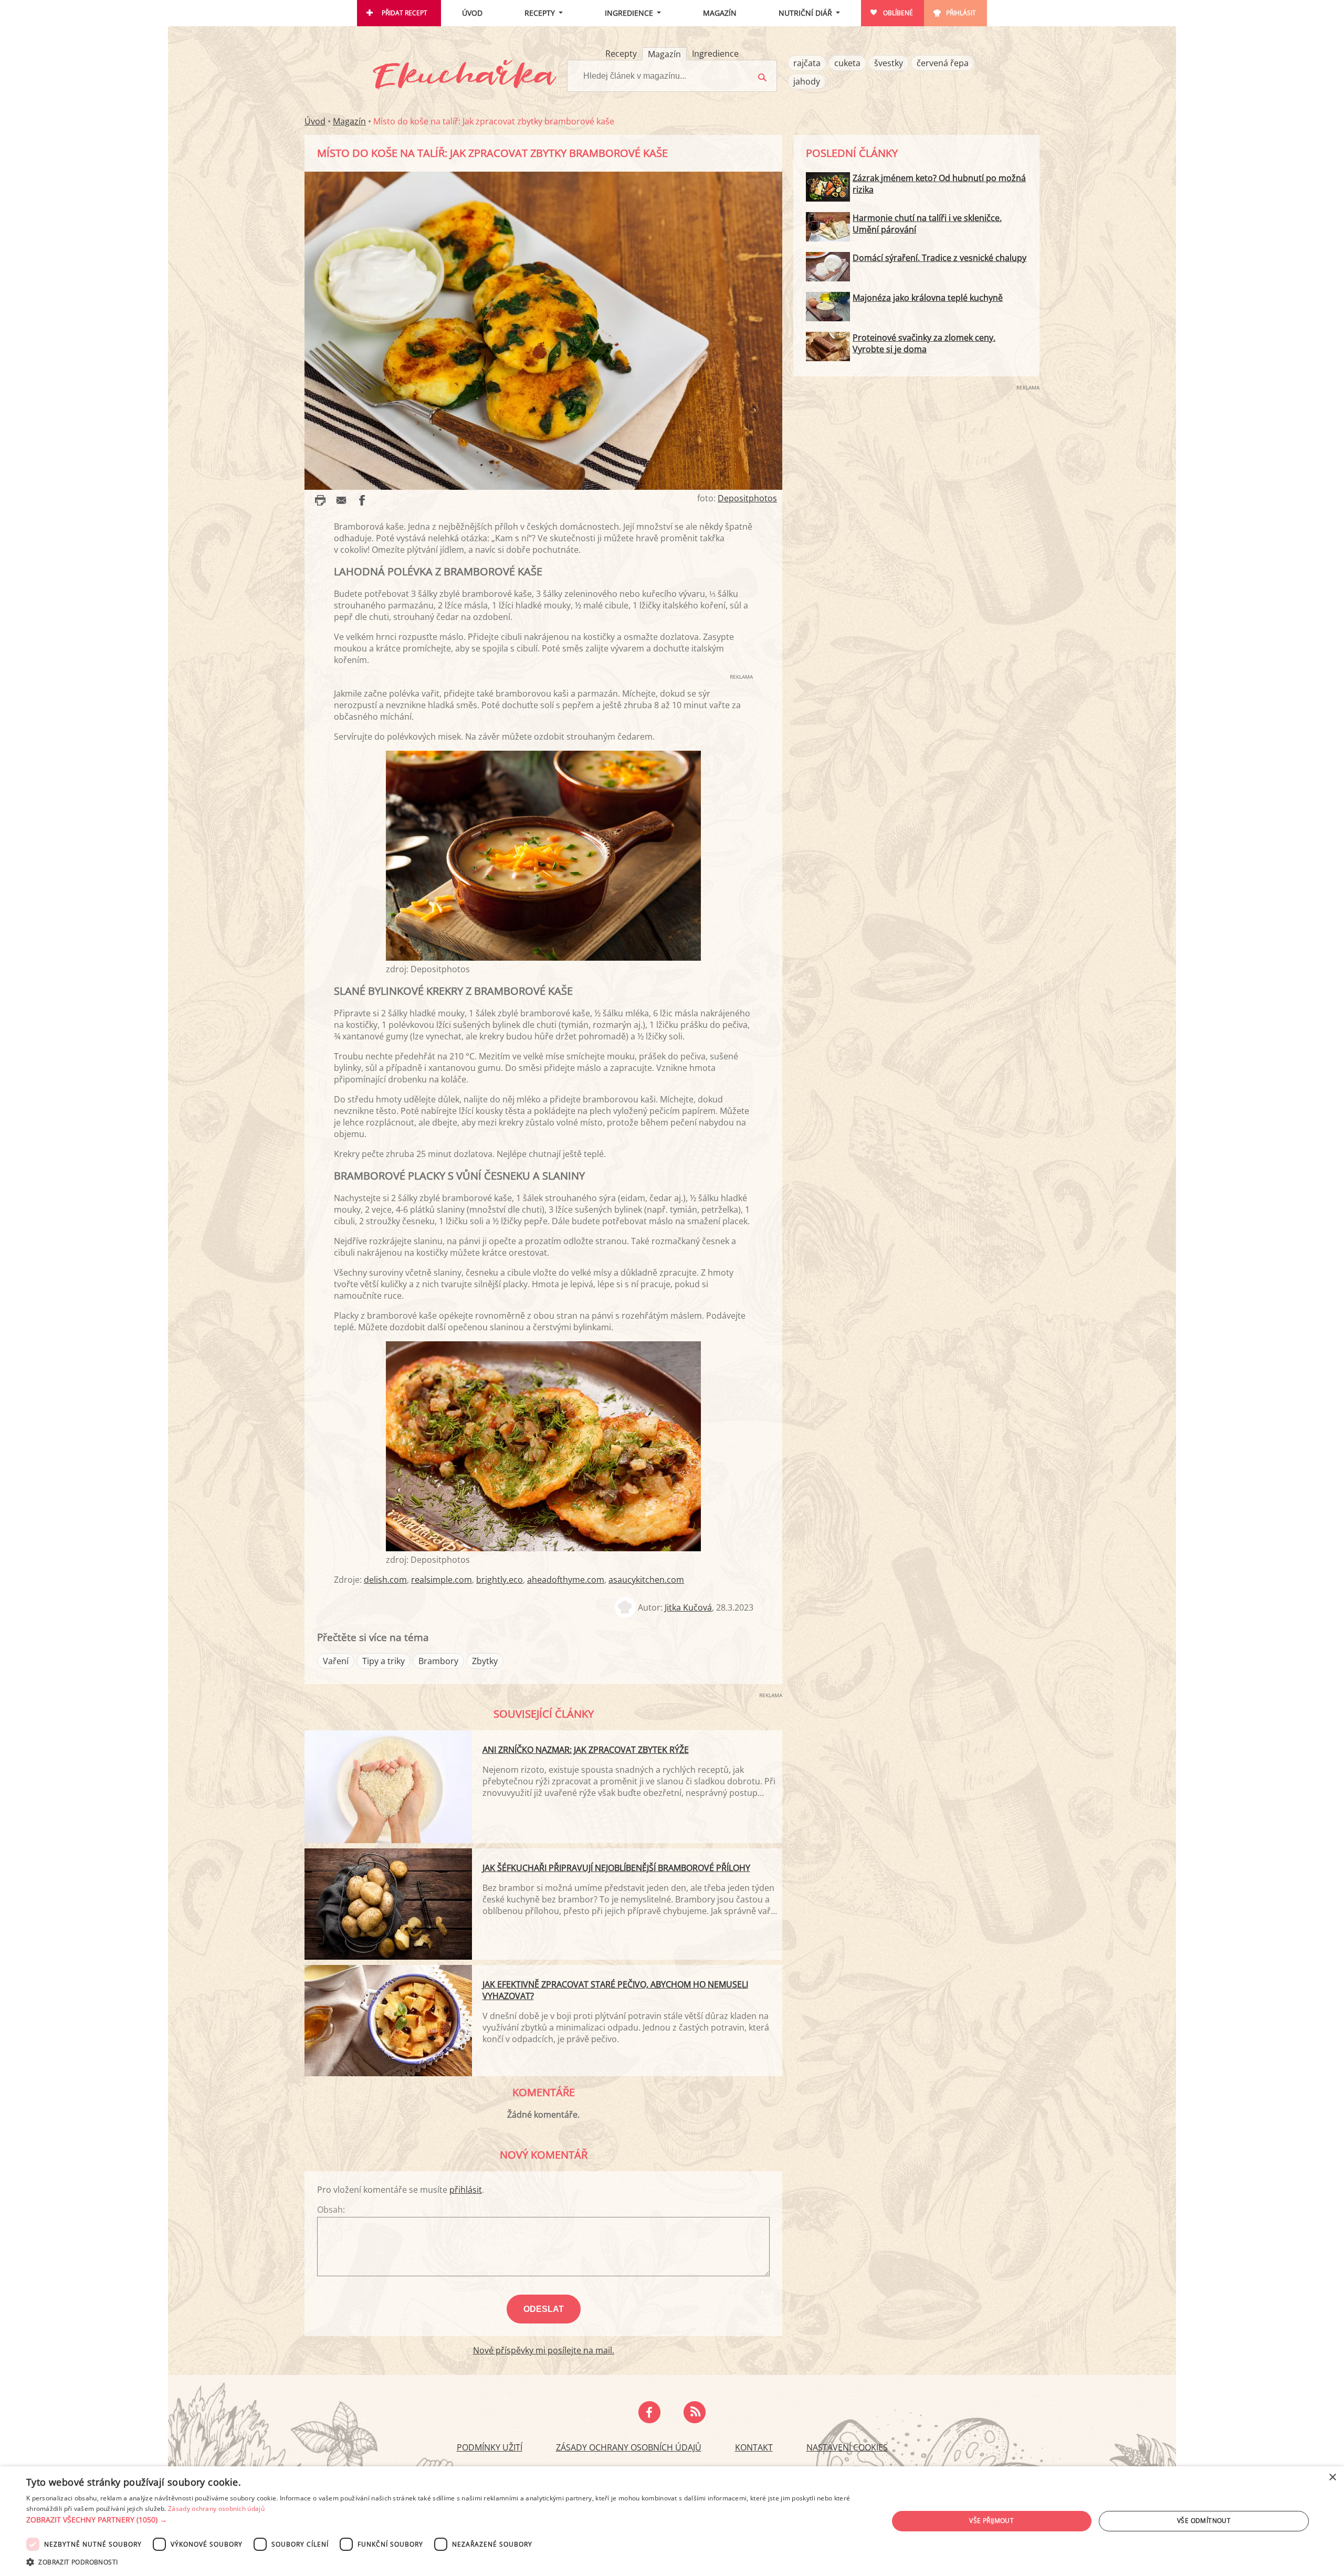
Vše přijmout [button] (991, 2521)
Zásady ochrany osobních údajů (629, 2447)
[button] (444, 2520)
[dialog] (672, 2521)
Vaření (336, 1661)
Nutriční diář (805, 13)
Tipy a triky (384, 1661)
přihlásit (466, 2190)
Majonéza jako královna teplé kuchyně (928, 298)
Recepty (540, 13)
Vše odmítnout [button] (1204, 2521)
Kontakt (754, 2447)
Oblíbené (898, 13)
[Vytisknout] (320, 500)
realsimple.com (442, 1580)
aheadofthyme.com (566, 1580)
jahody (807, 81)
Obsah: (331, 2210)
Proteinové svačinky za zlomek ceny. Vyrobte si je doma (924, 343)
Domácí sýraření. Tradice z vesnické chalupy (939, 258)
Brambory (438, 1661)
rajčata (807, 63)
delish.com (385, 1580)
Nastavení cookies (847, 2447)
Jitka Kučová (688, 1607)
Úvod (472, 13)
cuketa (847, 63)
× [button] (1332, 2478)
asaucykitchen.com (646, 1580)
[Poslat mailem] (341, 500)
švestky (889, 63)
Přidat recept (405, 13)
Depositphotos (747, 498)
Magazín (720, 13)
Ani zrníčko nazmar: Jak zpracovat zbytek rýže (586, 1750)
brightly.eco (500, 1580)
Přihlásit (961, 13)
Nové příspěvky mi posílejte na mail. (544, 2350)
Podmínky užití (490, 2447)
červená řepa (943, 63)
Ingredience (629, 13)
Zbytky (485, 1661)
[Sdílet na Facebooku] (362, 500)
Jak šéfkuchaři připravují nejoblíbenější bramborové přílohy (616, 1868)
